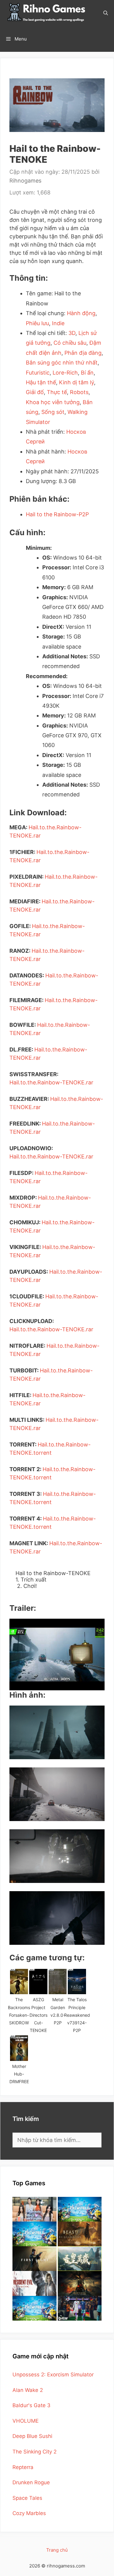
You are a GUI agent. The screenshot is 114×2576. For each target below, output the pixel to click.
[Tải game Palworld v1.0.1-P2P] (35, 2234)
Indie (58, 323)
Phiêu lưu (37, 323)
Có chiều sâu (70, 343)
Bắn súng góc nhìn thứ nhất (62, 363)
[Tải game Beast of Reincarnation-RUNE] (80, 2234)
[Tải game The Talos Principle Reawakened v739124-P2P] (77, 1982)
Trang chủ (57, 2550)
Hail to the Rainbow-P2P (57, 514)
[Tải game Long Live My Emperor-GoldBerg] (80, 2259)
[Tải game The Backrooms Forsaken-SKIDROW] (19, 1982)
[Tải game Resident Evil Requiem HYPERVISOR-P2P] (35, 2283)
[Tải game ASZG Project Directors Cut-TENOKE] (38, 1982)
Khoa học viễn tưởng (53, 402)
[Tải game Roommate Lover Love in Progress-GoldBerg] (35, 2209)
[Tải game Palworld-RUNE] (80, 2209)
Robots (79, 392)
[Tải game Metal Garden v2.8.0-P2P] (58, 1982)
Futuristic (38, 373)
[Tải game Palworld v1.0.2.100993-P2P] (35, 2308)
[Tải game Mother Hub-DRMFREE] (19, 2048)
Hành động (81, 313)
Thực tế (57, 392)
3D (72, 333)
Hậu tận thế (41, 382)
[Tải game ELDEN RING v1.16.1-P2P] (80, 2283)
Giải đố (35, 392)
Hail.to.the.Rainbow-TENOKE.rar (51, 1082)
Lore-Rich (65, 373)
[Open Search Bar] (106, 13)
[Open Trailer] (57, 1654)
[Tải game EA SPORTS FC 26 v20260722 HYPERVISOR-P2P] (80, 2308)
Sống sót (53, 412)
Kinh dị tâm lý (76, 382)
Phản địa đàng (83, 353)
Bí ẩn (87, 373)
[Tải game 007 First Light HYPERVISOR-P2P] (35, 2259)
